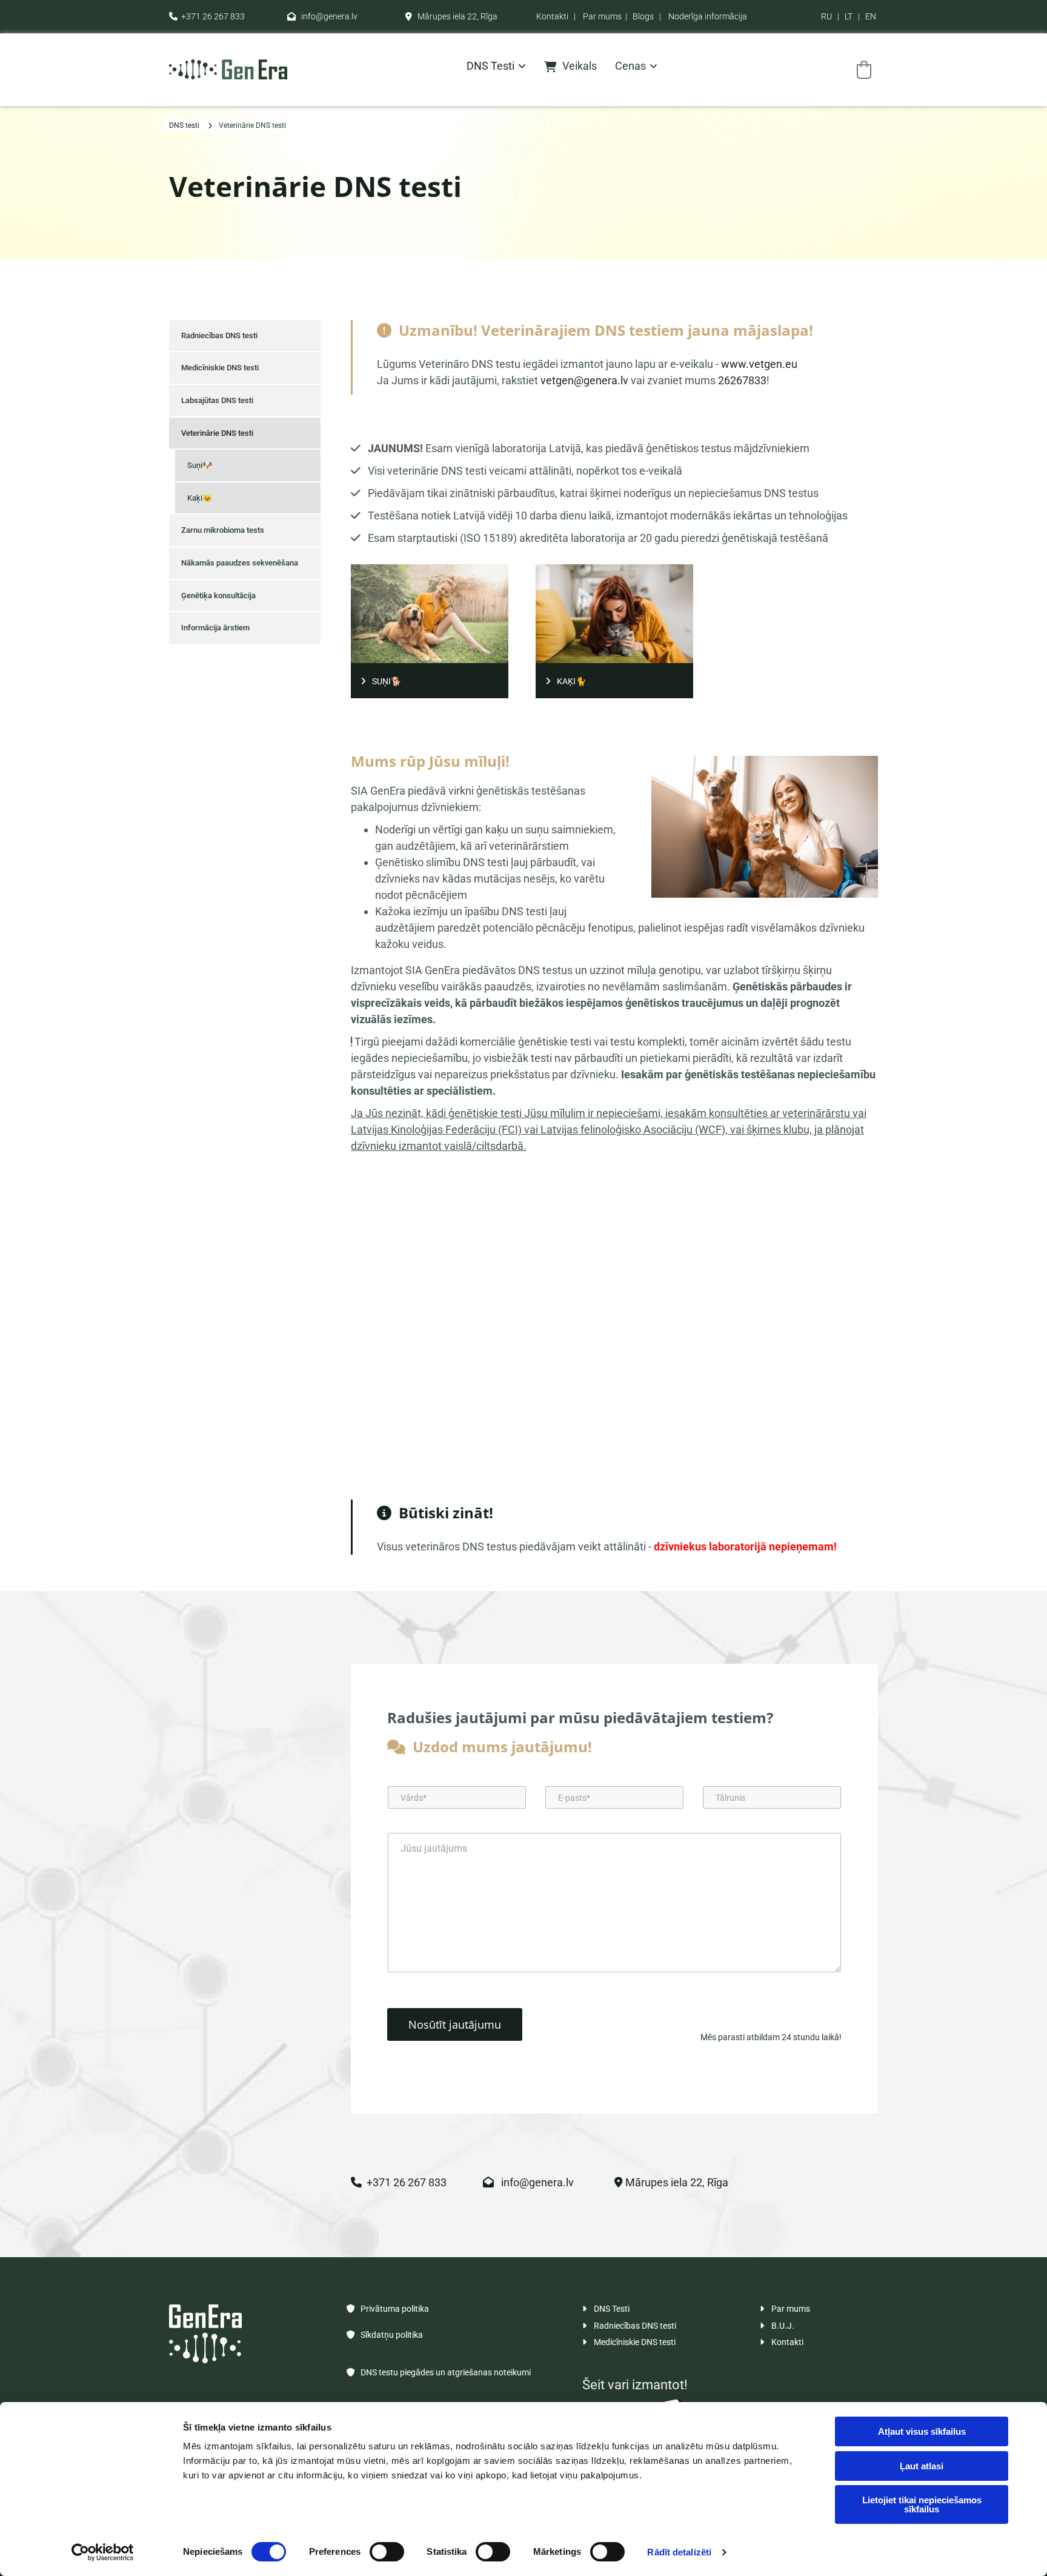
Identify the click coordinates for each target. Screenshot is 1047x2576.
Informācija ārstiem (215, 628)
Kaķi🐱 (200, 498)
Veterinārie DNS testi (252, 125)
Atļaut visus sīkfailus (922, 2431)
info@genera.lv (322, 16)
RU (826, 16)
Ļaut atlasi (922, 2466)
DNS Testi (606, 2309)
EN (871, 16)
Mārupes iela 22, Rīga (451, 16)
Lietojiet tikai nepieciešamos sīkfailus (922, 2504)
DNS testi (490, 66)
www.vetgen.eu (759, 364)
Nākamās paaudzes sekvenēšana (240, 563)
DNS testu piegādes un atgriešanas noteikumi (439, 2372)
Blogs (643, 16)
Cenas (630, 66)
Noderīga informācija (708, 16)
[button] (430, 681)
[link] (487, 69)
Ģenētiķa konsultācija (218, 596)
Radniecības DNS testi (219, 335)
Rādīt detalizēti (679, 2552)
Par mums (602, 16)
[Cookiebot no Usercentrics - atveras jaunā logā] (103, 2552)
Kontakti (552, 16)
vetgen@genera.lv (584, 380)
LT (849, 16)
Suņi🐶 (200, 465)
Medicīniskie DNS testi (220, 368)
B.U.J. (777, 2326)
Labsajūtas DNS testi (217, 400)
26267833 (742, 380)
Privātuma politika (388, 2309)
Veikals (580, 66)
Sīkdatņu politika (385, 2335)
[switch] (387, 2552)
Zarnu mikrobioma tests (223, 530)
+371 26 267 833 (207, 16)
